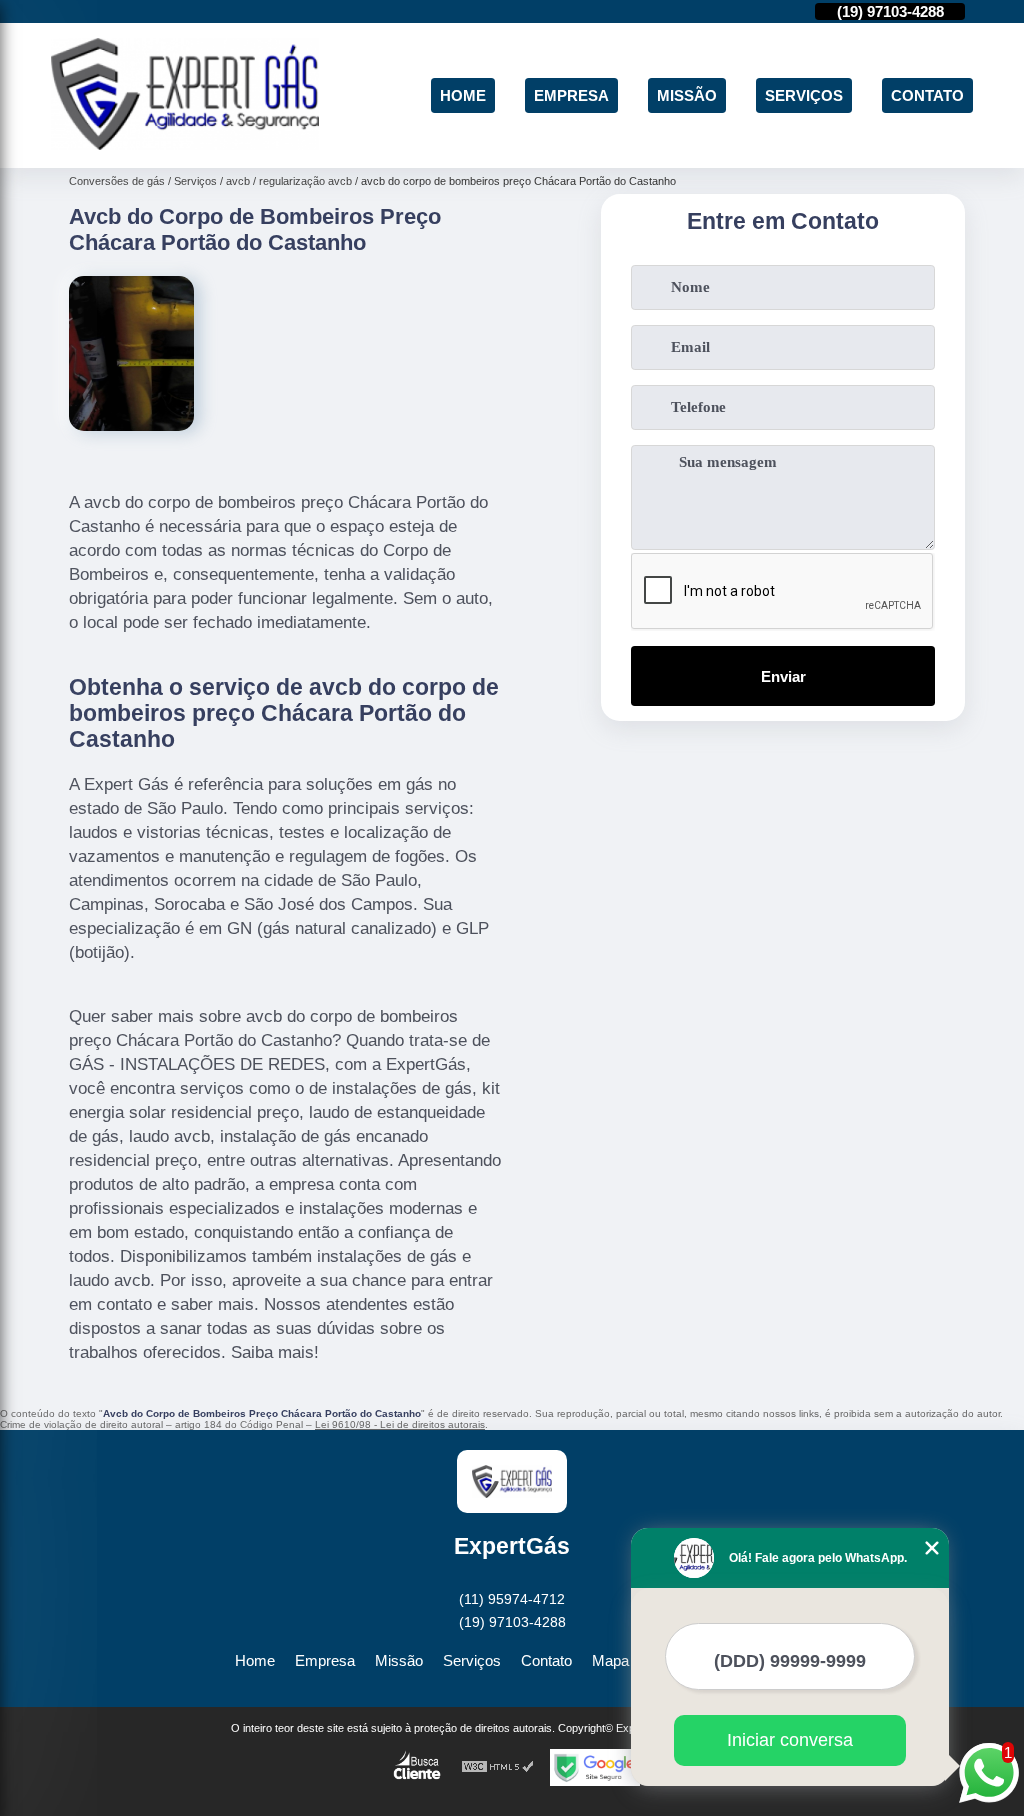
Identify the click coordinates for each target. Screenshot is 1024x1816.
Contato (927, 95)
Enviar (783, 676)
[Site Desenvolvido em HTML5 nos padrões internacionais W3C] (498, 1767)
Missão (687, 95)
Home (463, 95)
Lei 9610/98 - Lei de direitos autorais (400, 1424)
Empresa (571, 95)
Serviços (804, 95)
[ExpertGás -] (185, 144)
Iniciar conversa (790, 1740)
